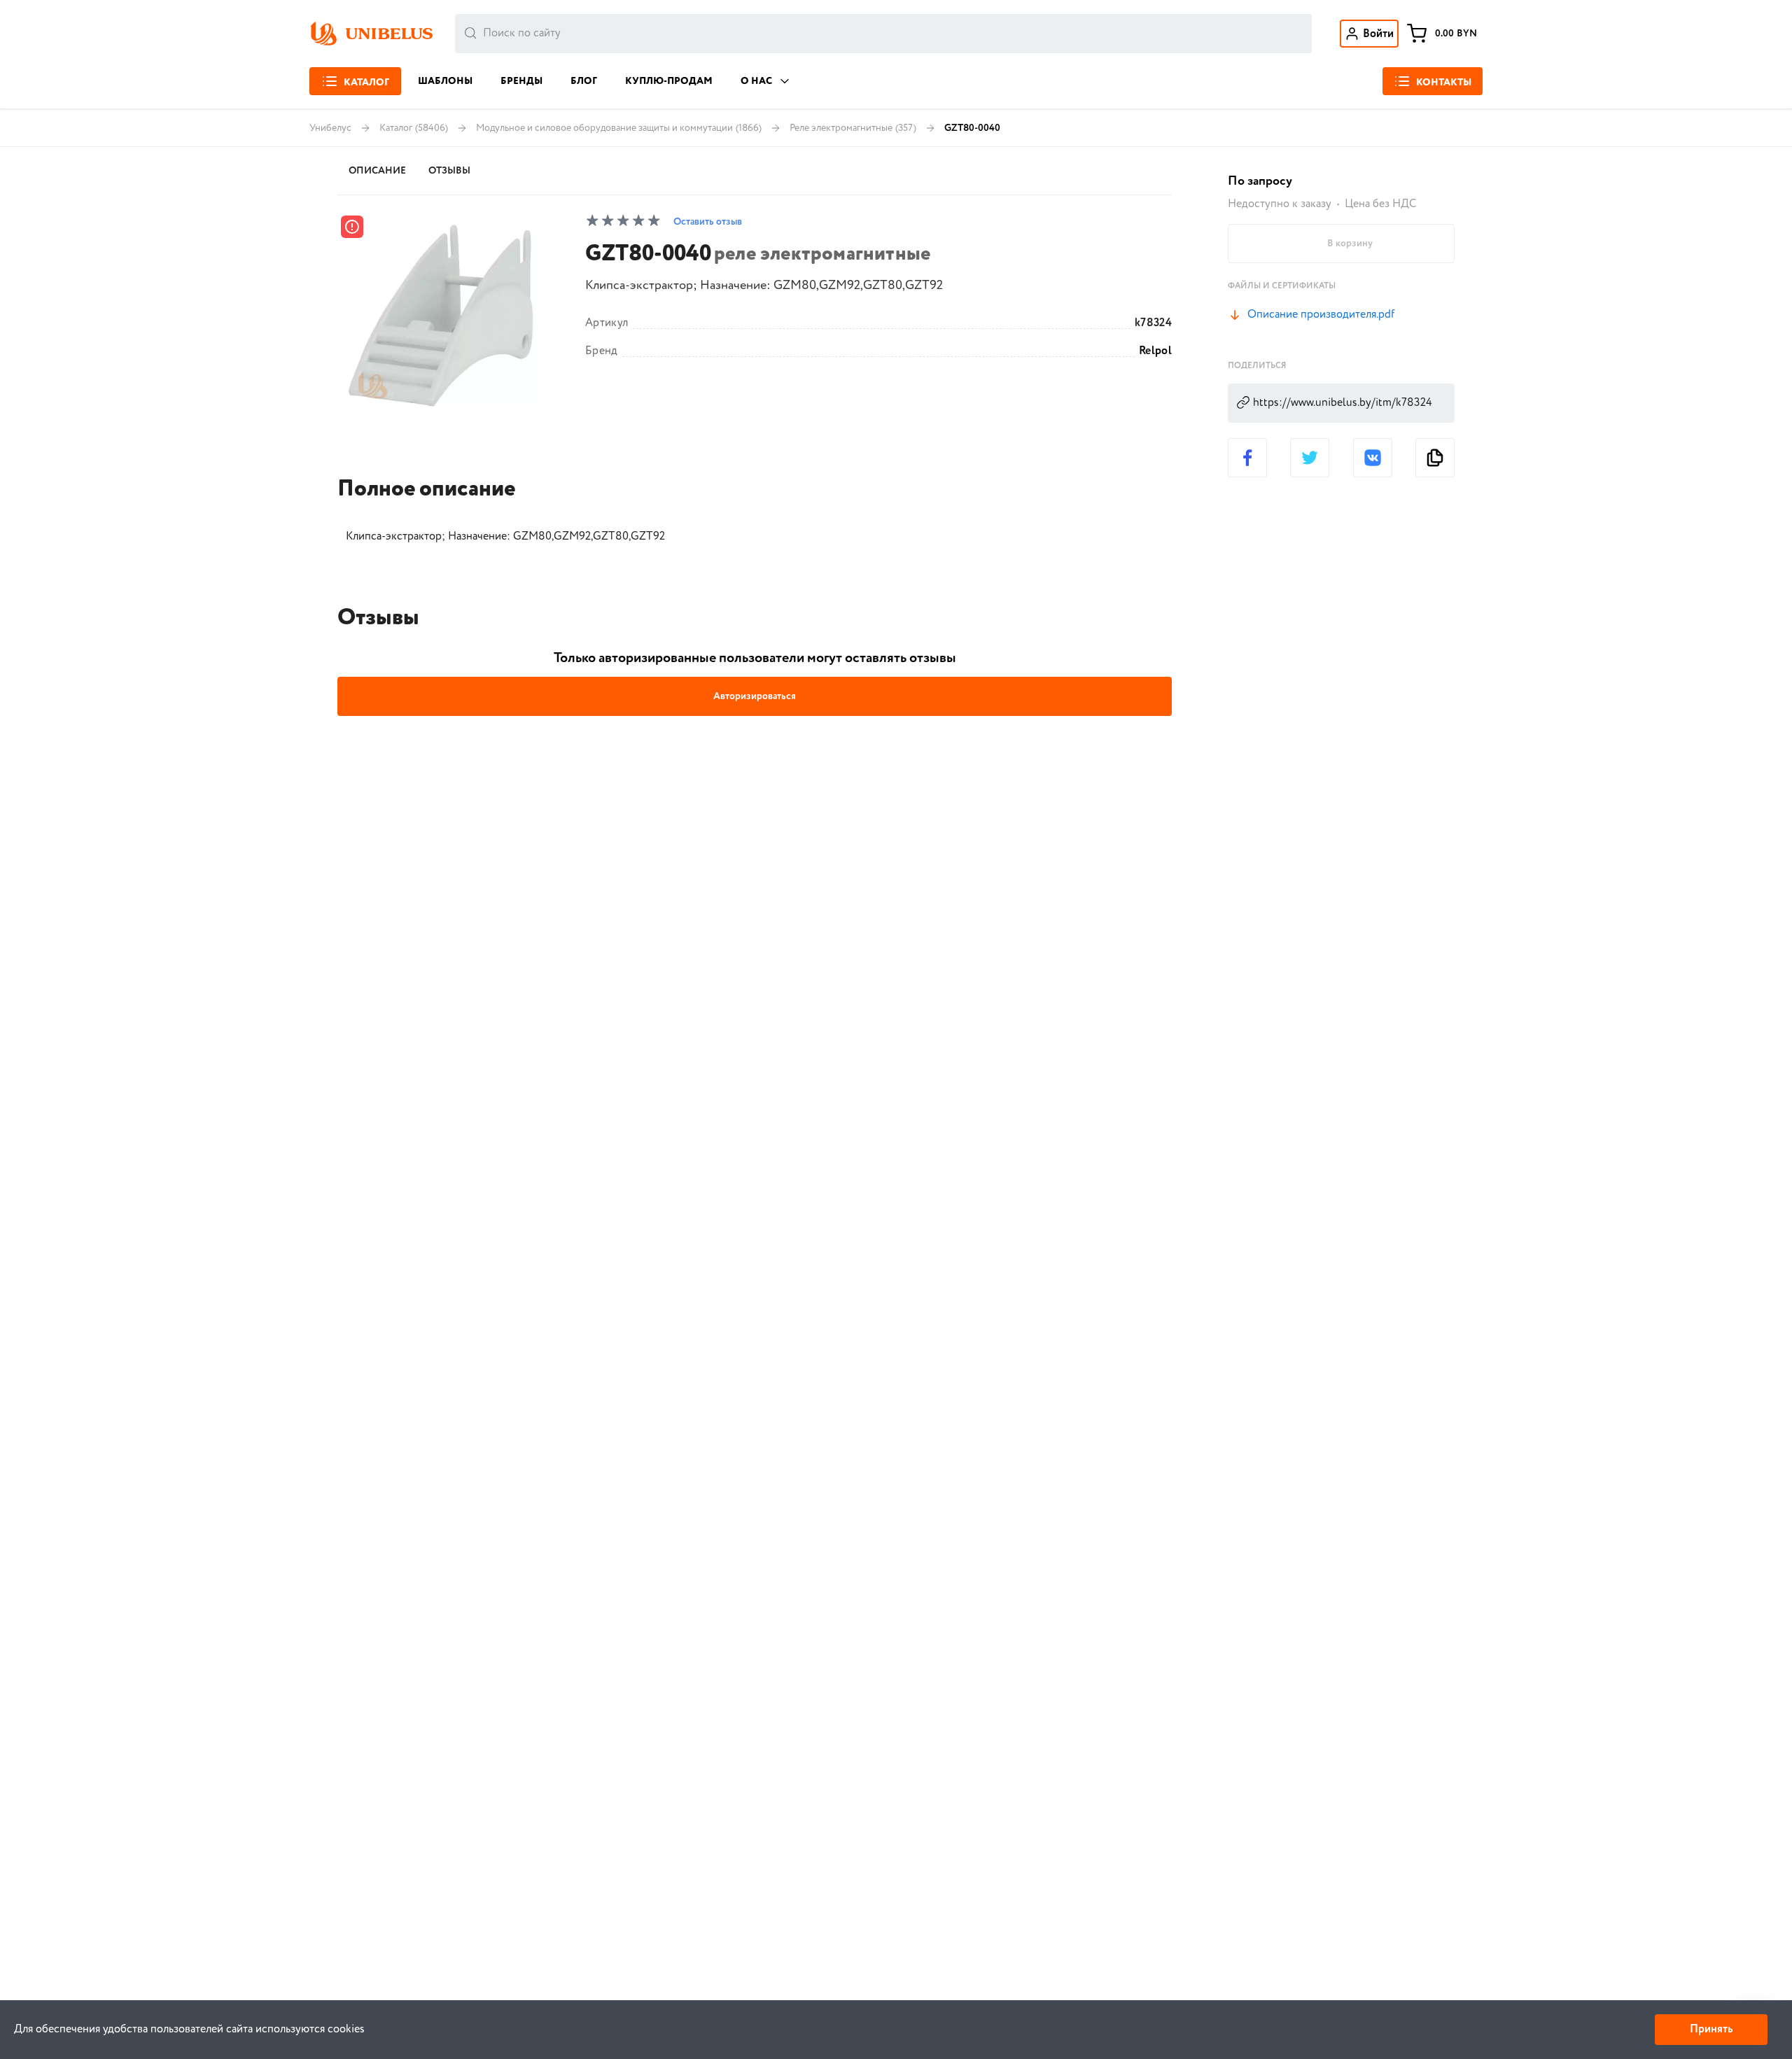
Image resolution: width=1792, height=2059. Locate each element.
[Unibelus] (371, 34)
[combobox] (883, 34)
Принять (1711, 2029)
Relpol (1155, 351)
